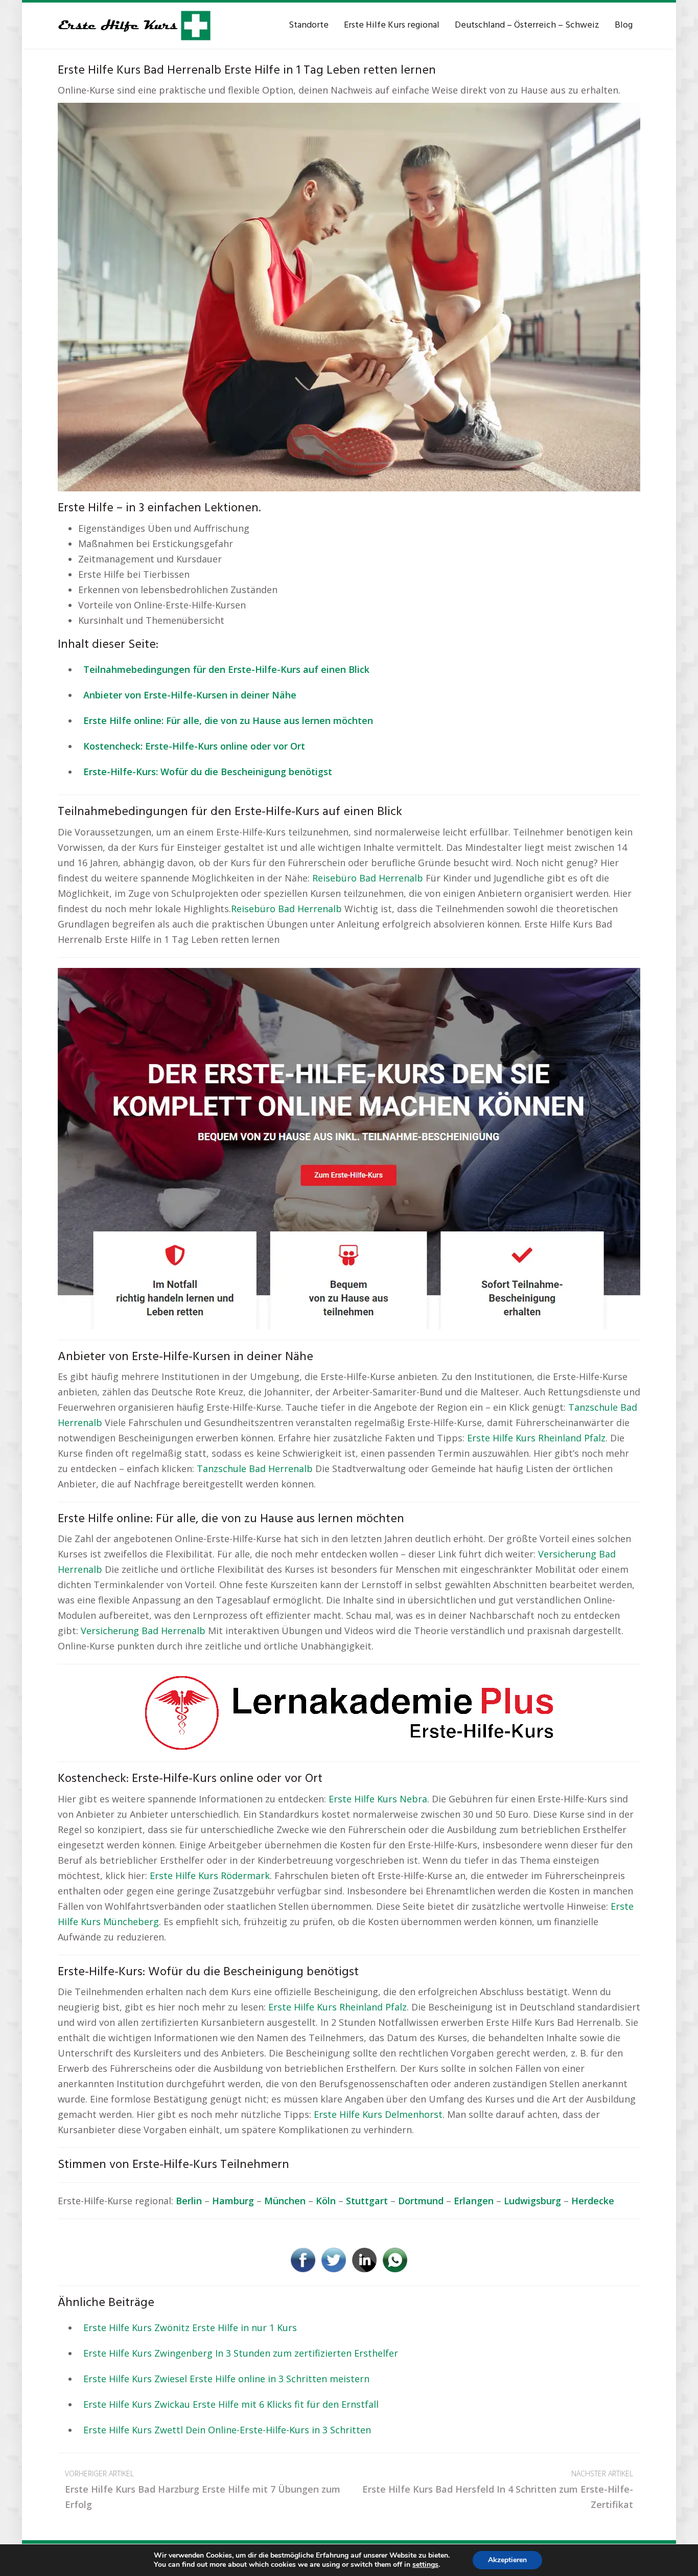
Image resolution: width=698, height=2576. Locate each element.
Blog (624, 25)
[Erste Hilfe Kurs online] (134, 26)
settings (425, 2565)
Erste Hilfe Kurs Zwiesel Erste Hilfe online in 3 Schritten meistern (226, 2379)
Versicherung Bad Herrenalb (143, 1631)
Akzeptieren (507, 2560)
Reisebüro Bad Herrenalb (368, 878)
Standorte (309, 25)
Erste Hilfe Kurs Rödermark (210, 1875)
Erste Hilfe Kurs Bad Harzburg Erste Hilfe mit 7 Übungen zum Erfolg (203, 2490)
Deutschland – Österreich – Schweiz (527, 25)
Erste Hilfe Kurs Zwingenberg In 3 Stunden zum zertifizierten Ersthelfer (241, 2353)
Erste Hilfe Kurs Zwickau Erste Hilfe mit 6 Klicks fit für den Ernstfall (231, 2404)
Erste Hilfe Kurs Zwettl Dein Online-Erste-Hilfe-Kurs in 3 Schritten (227, 2430)
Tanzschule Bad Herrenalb (255, 1468)
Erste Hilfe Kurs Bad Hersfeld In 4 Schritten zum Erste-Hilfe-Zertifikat (498, 2490)
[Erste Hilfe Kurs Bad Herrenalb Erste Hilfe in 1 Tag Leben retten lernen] (349, 296)
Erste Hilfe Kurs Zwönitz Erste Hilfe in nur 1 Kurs (190, 2328)
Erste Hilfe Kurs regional (392, 25)
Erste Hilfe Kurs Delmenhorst (378, 2114)
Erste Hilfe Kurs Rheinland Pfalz (536, 1438)
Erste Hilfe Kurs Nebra (378, 1799)
